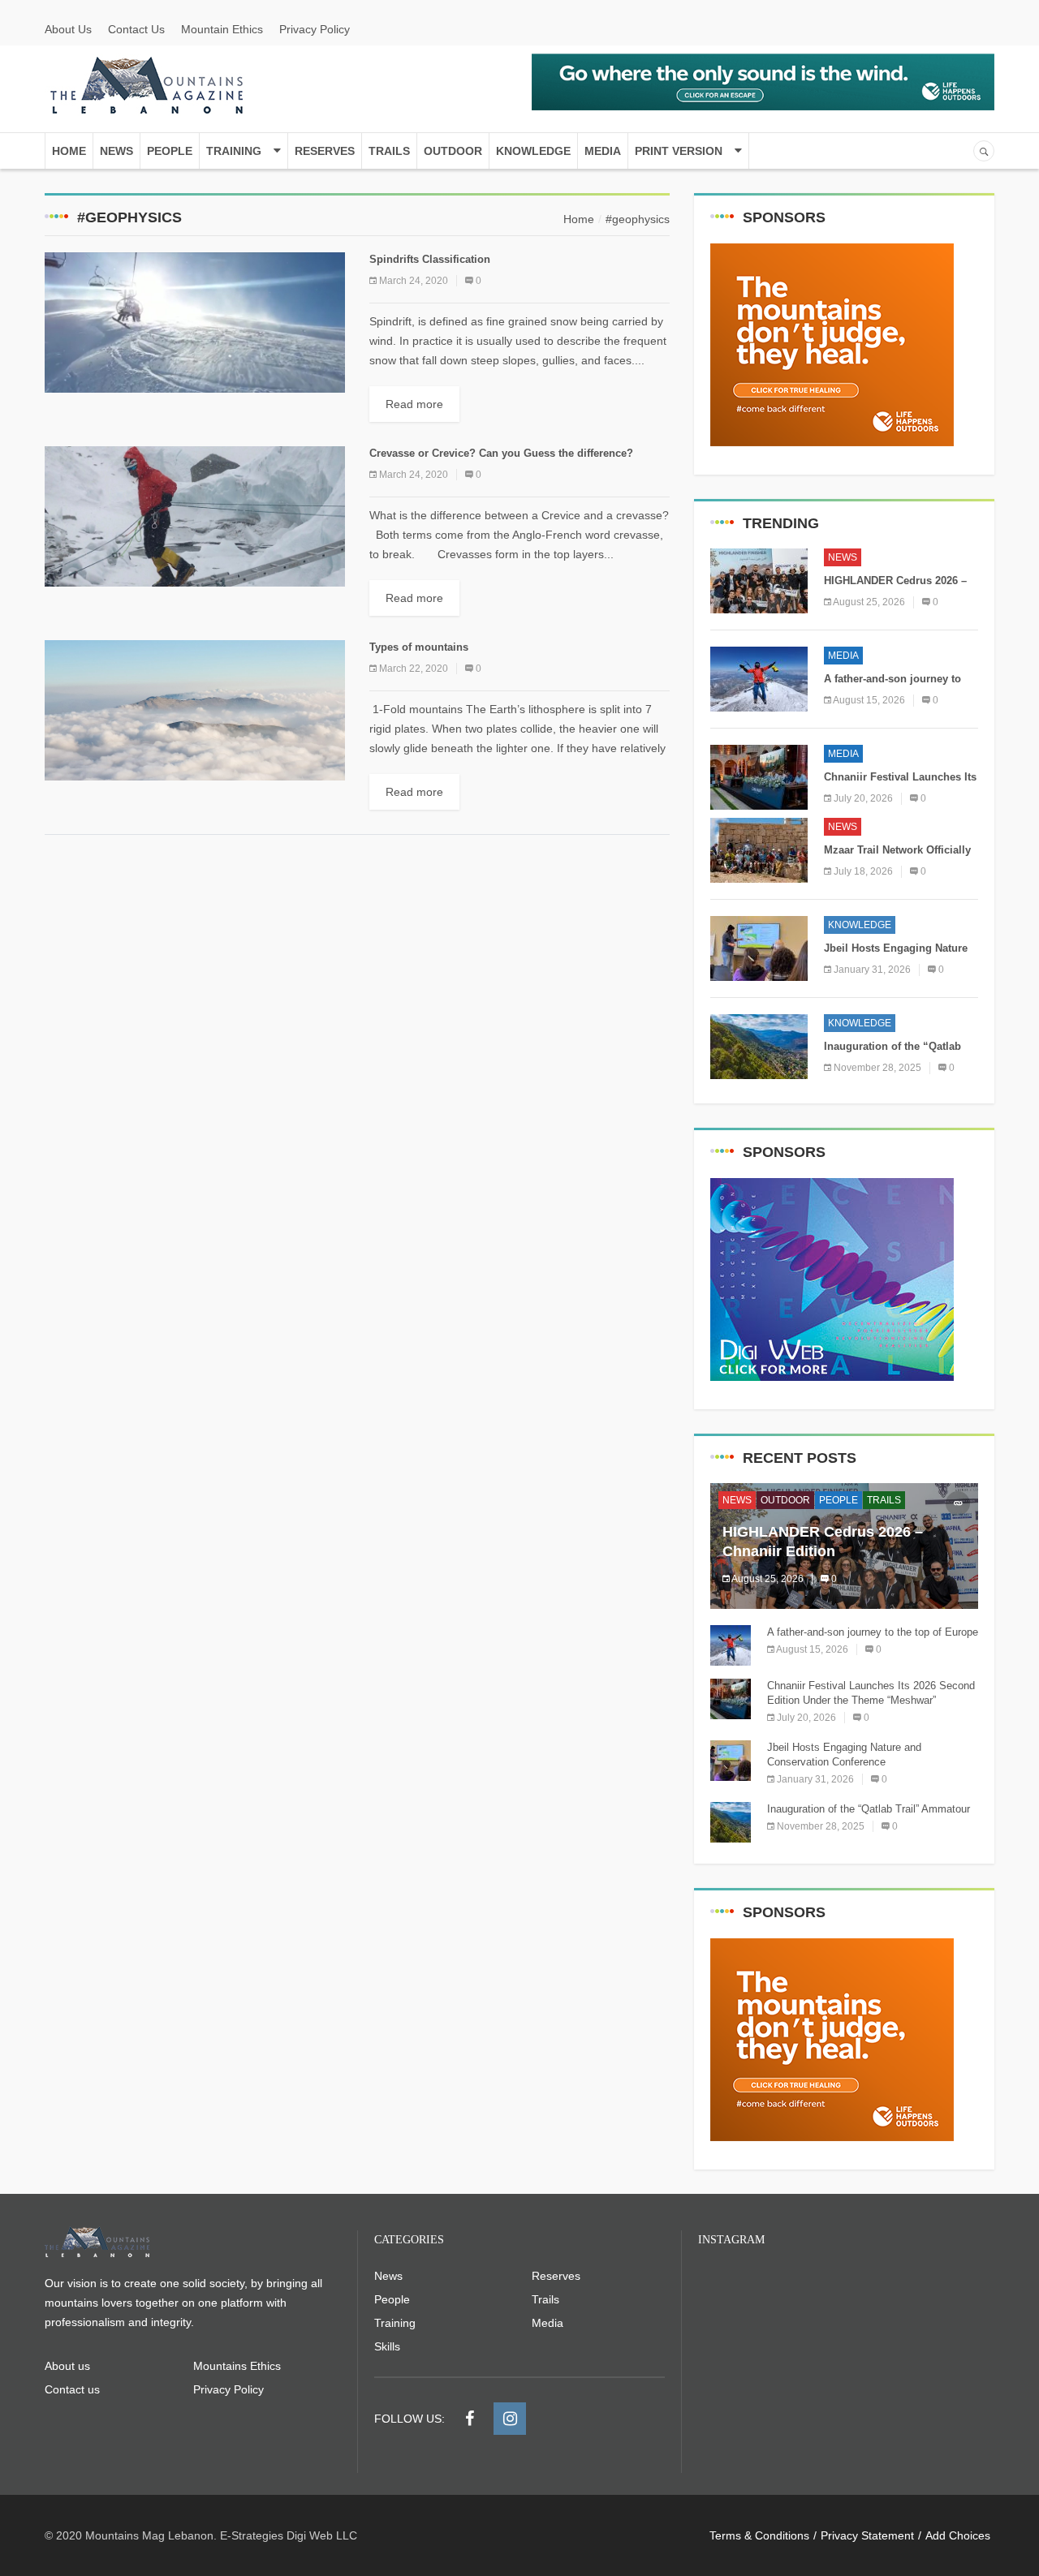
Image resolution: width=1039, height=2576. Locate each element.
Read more (414, 404)
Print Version (679, 151)
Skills (387, 2346)
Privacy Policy (315, 29)
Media (603, 151)
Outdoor (453, 151)
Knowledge (533, 151)
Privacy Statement (867, 2535)
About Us (68, 29)
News (116, 151)
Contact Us (136, 29)
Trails (389, 151)
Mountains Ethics (237, 2366)
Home (69, 151)
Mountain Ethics (222, 29)
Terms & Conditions (759, 2535)
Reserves (325, 151)
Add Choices (958, 2535)
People (170, 151)
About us (67, 2366)
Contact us (72, 2389)
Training (234, 151)
